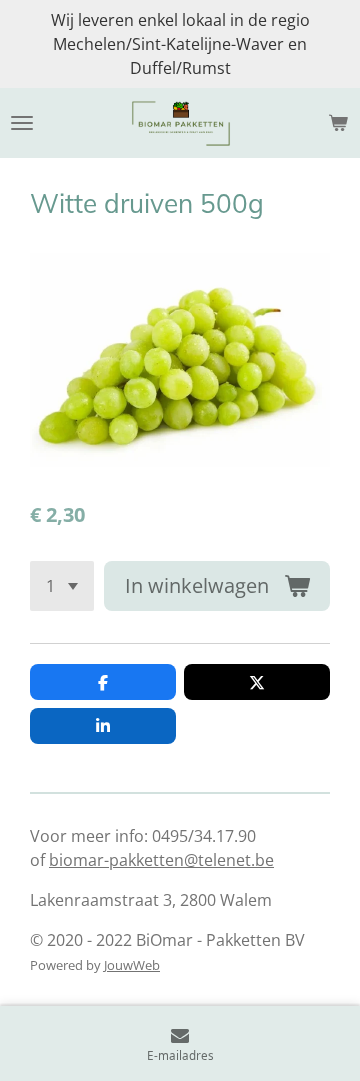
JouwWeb (132, 965)
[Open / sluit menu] (22, 123)
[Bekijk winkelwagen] (338, 123)
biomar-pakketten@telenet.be (161, 860)
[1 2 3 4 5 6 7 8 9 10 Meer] (62, 586)
